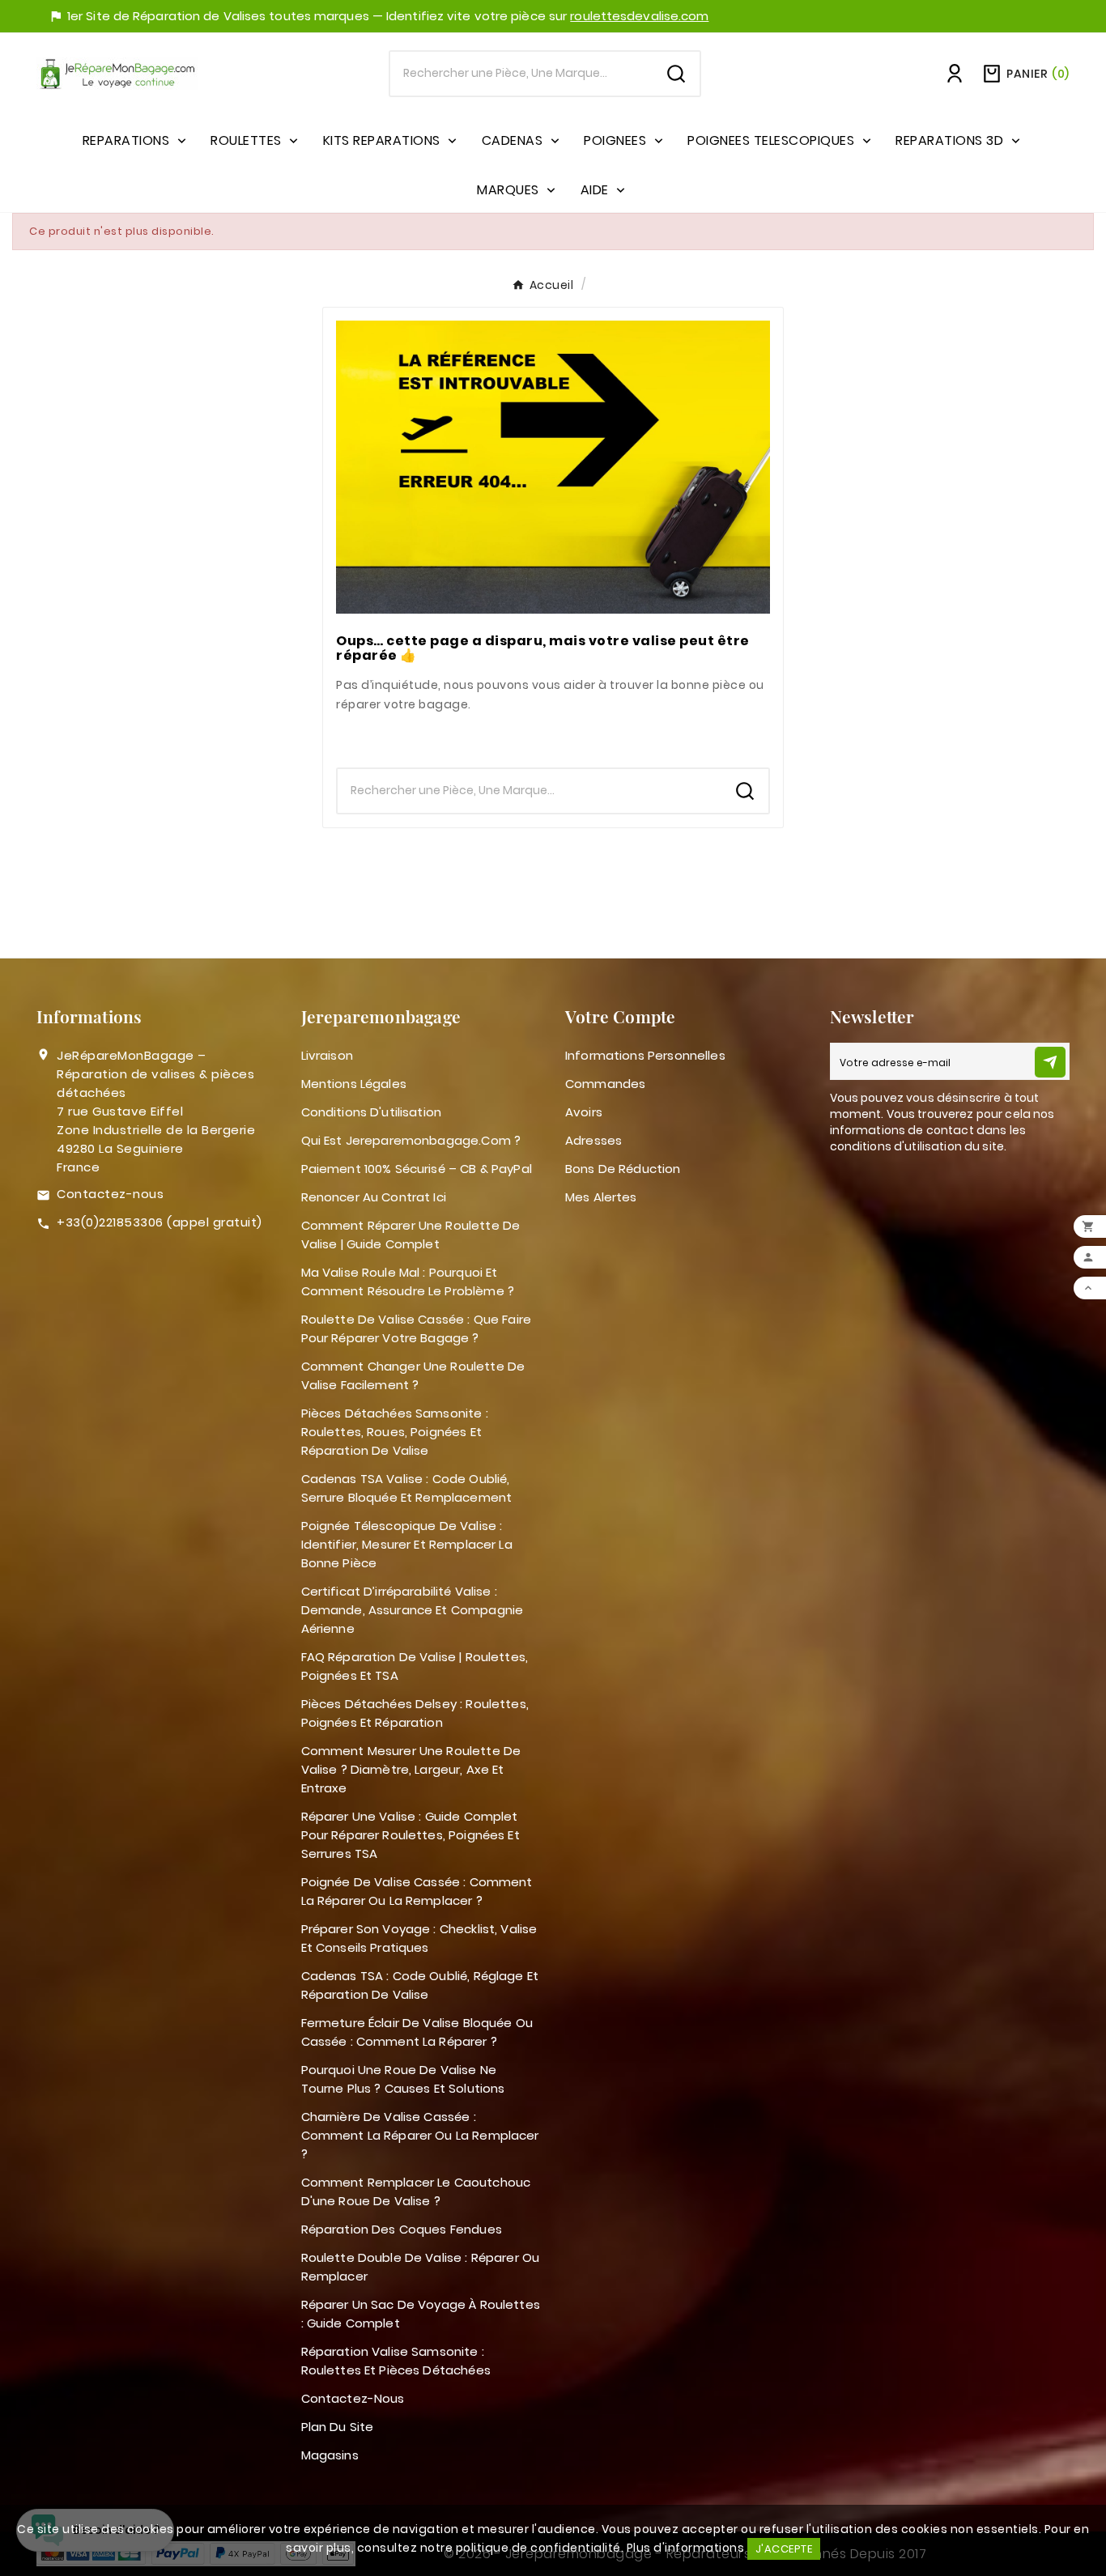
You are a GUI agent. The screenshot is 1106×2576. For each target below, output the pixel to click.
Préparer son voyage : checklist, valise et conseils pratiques (419, 1938)
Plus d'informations (686, 2548)
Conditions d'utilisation (372, 1112)
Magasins (330, 2455)
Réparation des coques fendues (402, 2229)
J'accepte (784, 2549)
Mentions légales (354, 1084)
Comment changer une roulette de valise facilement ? (413, 1375)
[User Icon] (955, 74)
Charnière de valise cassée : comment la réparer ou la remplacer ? (420, 2135)
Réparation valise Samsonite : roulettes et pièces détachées (396, 2361)
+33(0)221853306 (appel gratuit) (160, 1222)
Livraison (327, 1055)
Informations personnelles (645, 1055)
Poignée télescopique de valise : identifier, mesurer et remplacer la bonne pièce (407, 1544)
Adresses (593, 1140)
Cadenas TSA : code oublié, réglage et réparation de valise (420, 1985)
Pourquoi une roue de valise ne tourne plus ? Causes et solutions (403, 2079)
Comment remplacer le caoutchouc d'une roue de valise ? (416, 2191)
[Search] (676, 74)
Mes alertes (601, 1197)
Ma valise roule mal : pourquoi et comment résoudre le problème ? (408, 1282)
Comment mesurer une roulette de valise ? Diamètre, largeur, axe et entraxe (411, 1769)
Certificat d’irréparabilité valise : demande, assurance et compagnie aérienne (413, 1610)
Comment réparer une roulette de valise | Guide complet (411, 1235)
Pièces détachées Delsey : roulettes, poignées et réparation (415, 1713)
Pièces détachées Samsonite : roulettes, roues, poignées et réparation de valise (395, 1432)
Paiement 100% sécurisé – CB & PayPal (417, 1169)
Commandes (605, 1084)
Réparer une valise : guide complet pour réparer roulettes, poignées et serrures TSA (410, 1835)
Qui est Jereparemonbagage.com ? (411, 1140)
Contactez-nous (110, 1194)
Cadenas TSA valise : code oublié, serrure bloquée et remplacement (407, 1488)
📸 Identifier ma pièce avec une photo (553, 736)
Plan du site (338, 2427)
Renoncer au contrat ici (374, 1197)
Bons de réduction (623, 1169)
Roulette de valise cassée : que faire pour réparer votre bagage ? (417, 1328)
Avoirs (584, 1112)
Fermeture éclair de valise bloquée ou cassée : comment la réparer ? (417, 2032)
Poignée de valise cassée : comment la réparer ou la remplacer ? (417, 1891)
